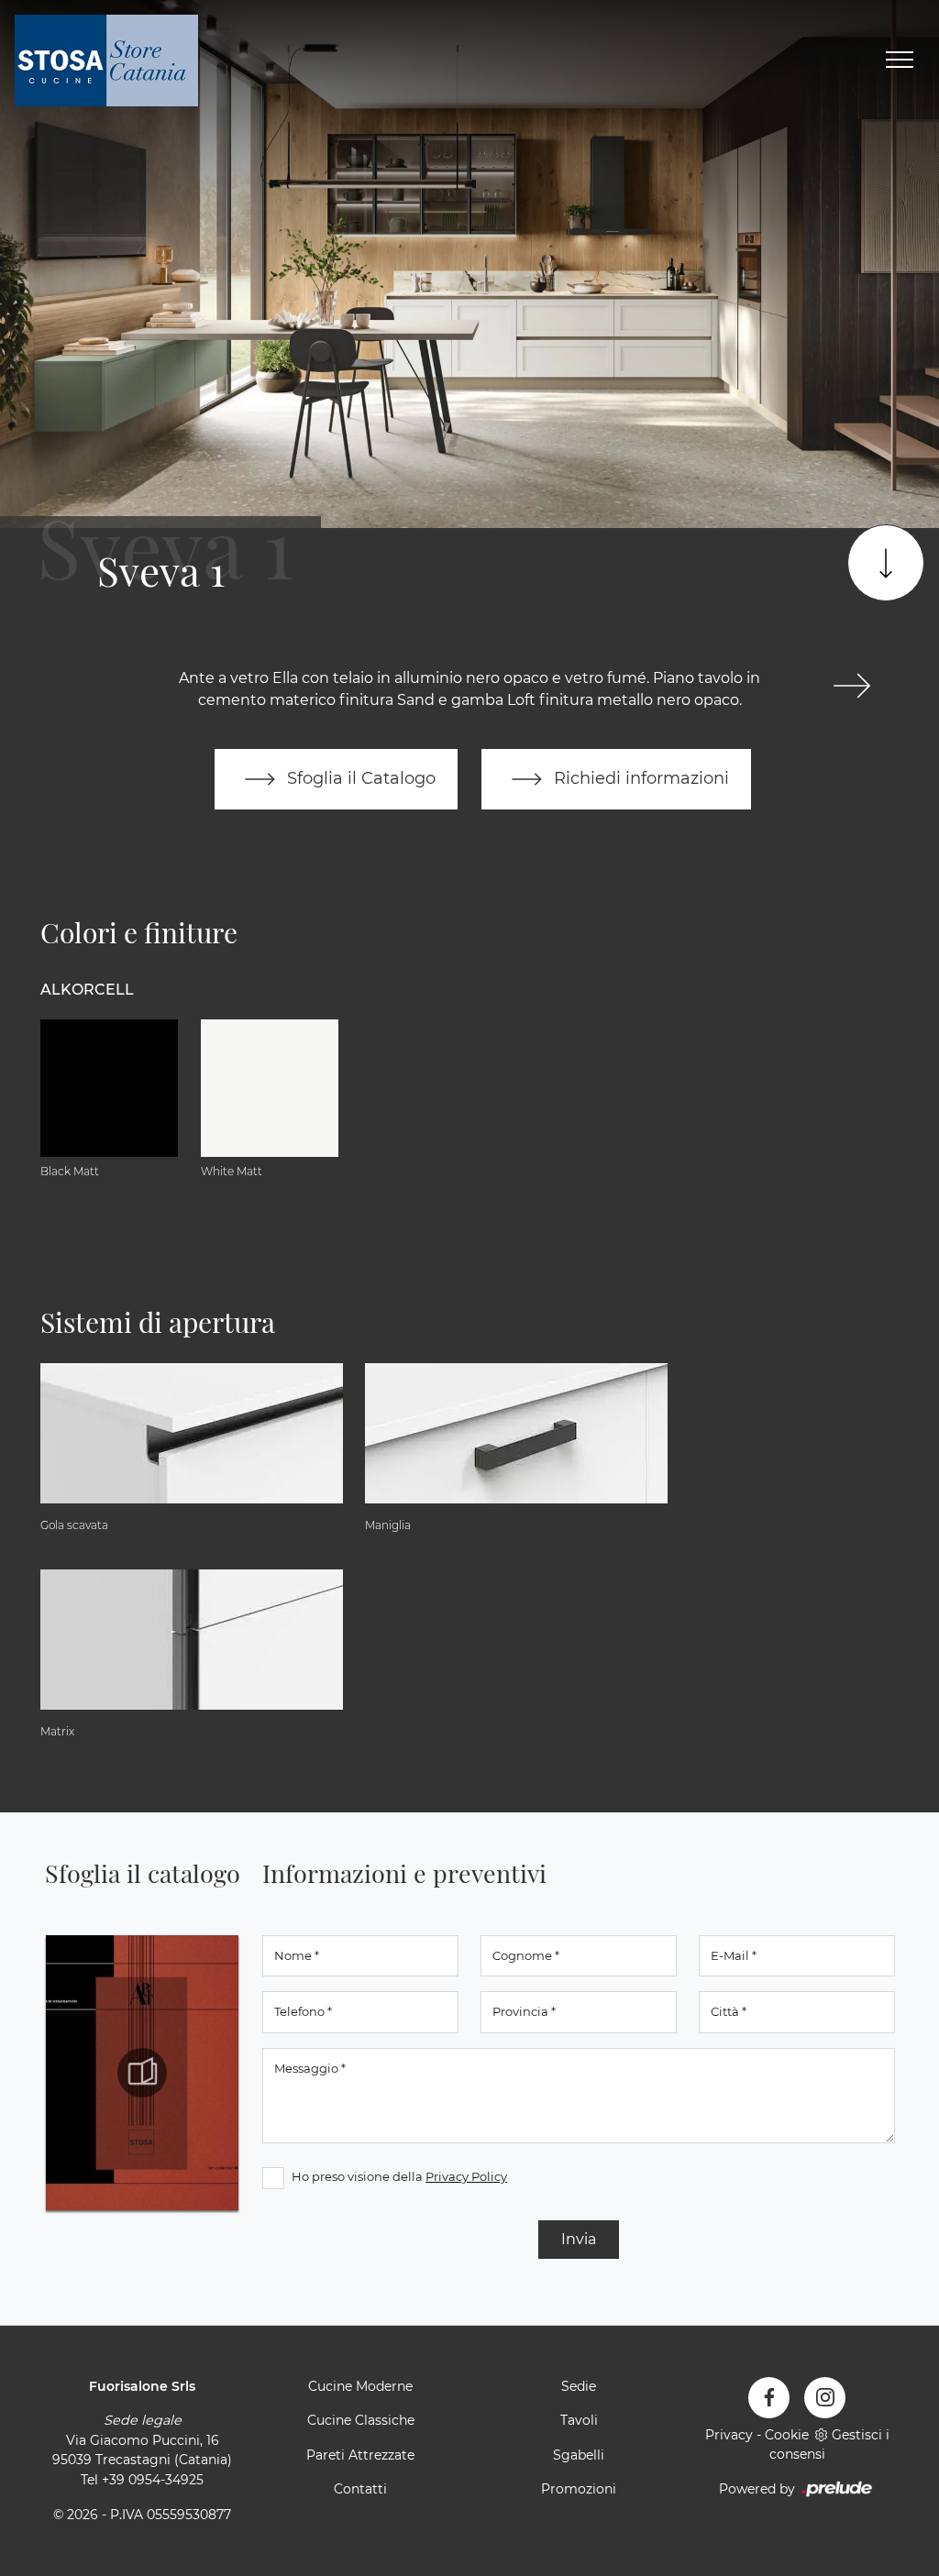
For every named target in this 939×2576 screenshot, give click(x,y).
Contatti (360, 2489)
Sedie (579, 2386)
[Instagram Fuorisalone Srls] (825, 2398)
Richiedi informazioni (639, 778)
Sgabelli (579, 2455)
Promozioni (579, 2489)
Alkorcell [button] (87, 990)
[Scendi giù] (886, 563)
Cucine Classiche (361, 2420)
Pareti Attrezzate (360, 2455)
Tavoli (579, 2420)
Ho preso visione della (399, 2176)
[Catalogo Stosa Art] (142, 2073)
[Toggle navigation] (900, 61)
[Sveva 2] (851, 686)
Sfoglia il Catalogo (359, 778)
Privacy (729, 2435)
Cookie (787, 2435)
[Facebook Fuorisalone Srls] (769, 2398)
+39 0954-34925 (153, 2480)
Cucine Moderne (360, 2386)
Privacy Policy (466, 2176)
